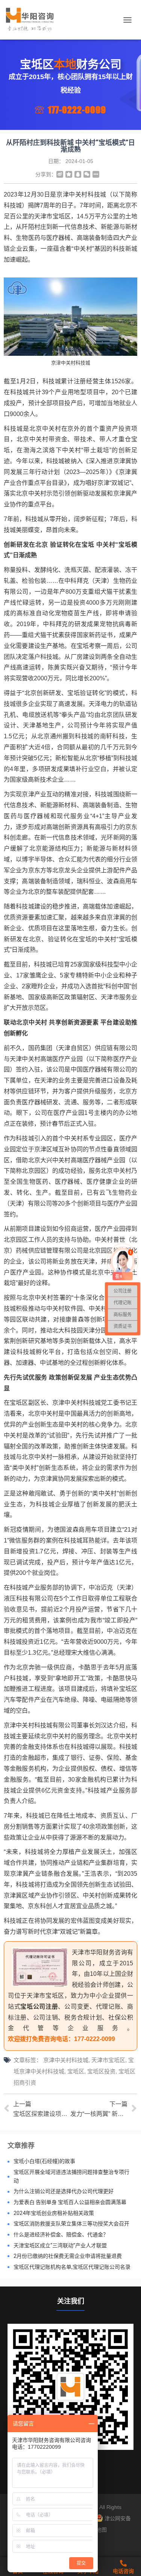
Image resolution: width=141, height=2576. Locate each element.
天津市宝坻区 (108, 2060)
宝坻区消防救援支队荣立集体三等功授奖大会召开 (71, 2224)
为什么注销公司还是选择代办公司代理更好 (64, 2191)
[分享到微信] (87, 174)
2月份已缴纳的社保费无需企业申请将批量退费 (68, 2256)
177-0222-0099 (77, 110)
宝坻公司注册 (39, 2007)
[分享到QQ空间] (69, 174)
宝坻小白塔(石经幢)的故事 (44, 2161)
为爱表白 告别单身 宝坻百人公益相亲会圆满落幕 (70, 2202)
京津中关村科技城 (66, 2060)
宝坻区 (76, 2071)
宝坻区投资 (101, 2071)
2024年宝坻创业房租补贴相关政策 (54, 2213)
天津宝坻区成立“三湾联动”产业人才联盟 (60, 2245)
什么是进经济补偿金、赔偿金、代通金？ (61, 2235)
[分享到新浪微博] (60, 174)
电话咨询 (123, 2571)
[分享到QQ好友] (78, 174)
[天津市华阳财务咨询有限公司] (33, 20)
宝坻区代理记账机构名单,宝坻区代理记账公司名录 (72, 2267)
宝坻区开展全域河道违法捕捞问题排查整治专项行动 (71, 2176)
